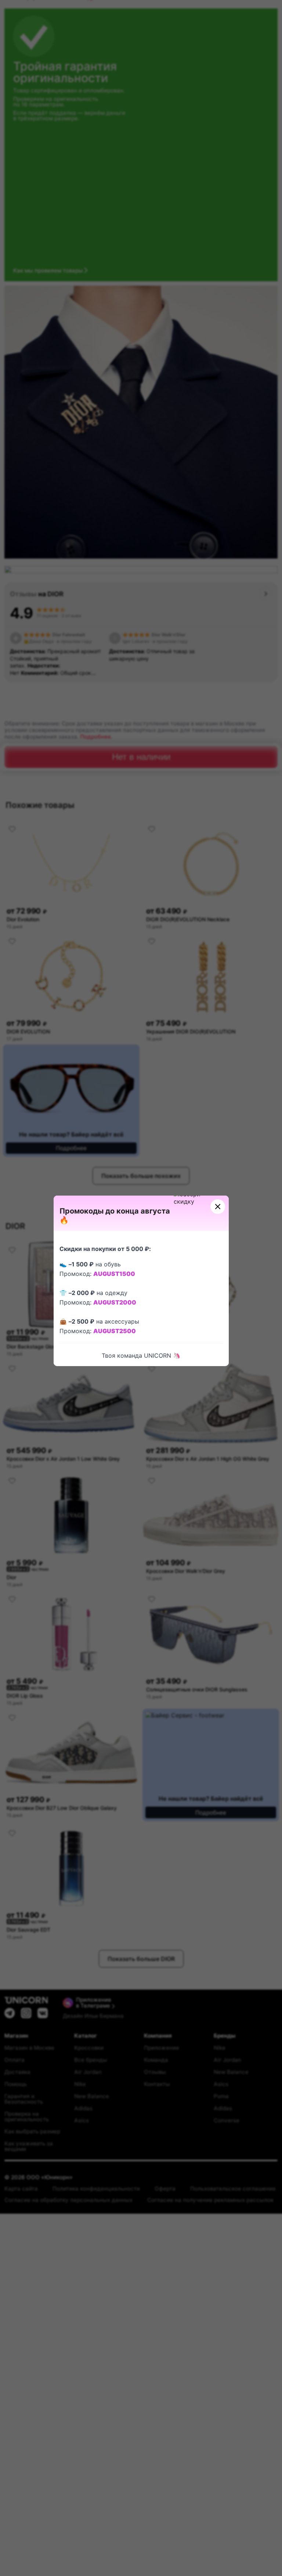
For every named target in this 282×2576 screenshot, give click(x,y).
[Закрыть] (218, 1207)
